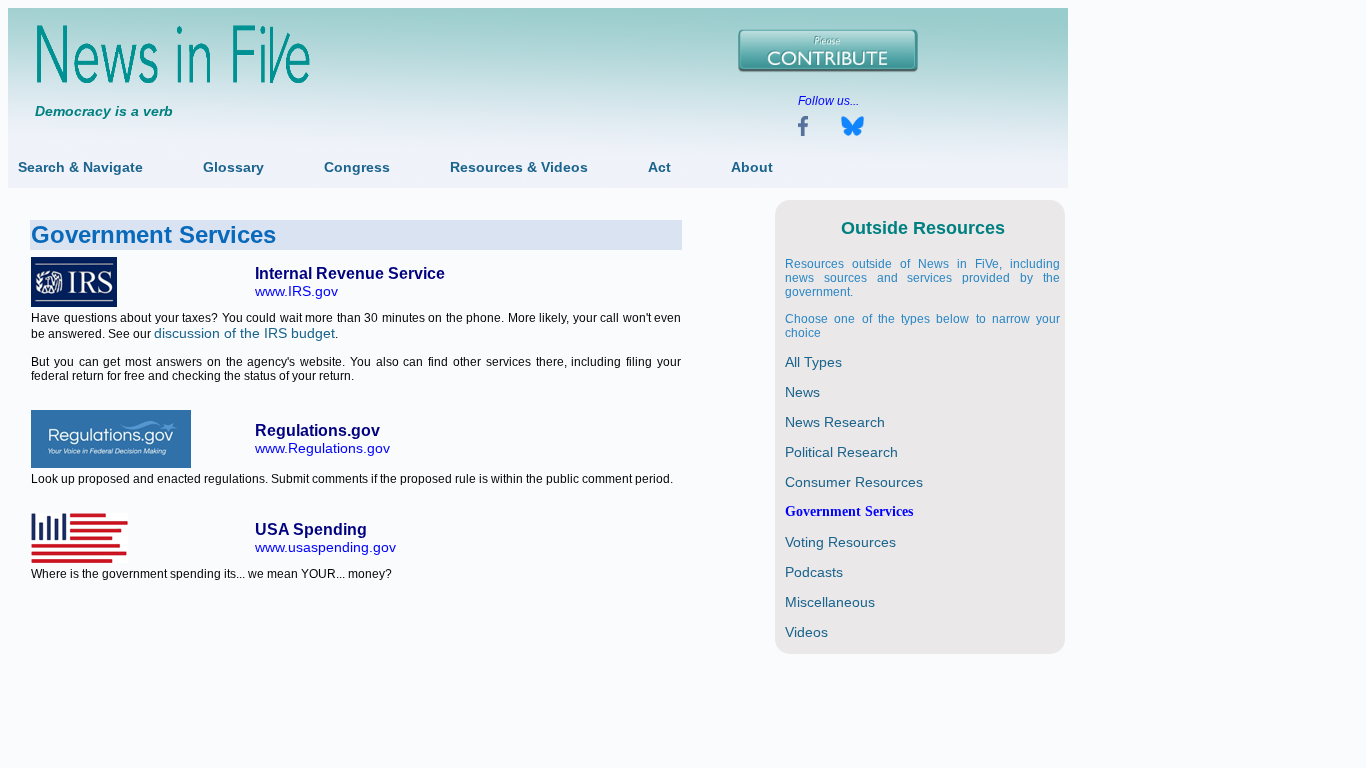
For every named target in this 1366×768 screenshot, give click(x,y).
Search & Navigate (80, 167)
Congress (357, 167)
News (802, 392)
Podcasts (814, 572)
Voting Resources (840, 542)
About (752, 167)
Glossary (233, 167)
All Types (813, 362)
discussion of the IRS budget (244, 333)
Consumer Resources (854, 482)
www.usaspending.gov (325, 547)
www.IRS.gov (296, 291)
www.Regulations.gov (322, 448)
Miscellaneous (830, 602)
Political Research (841, 452)
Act (659, 167)
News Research (835, 422)
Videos (806, 632)
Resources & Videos (519, 167)
